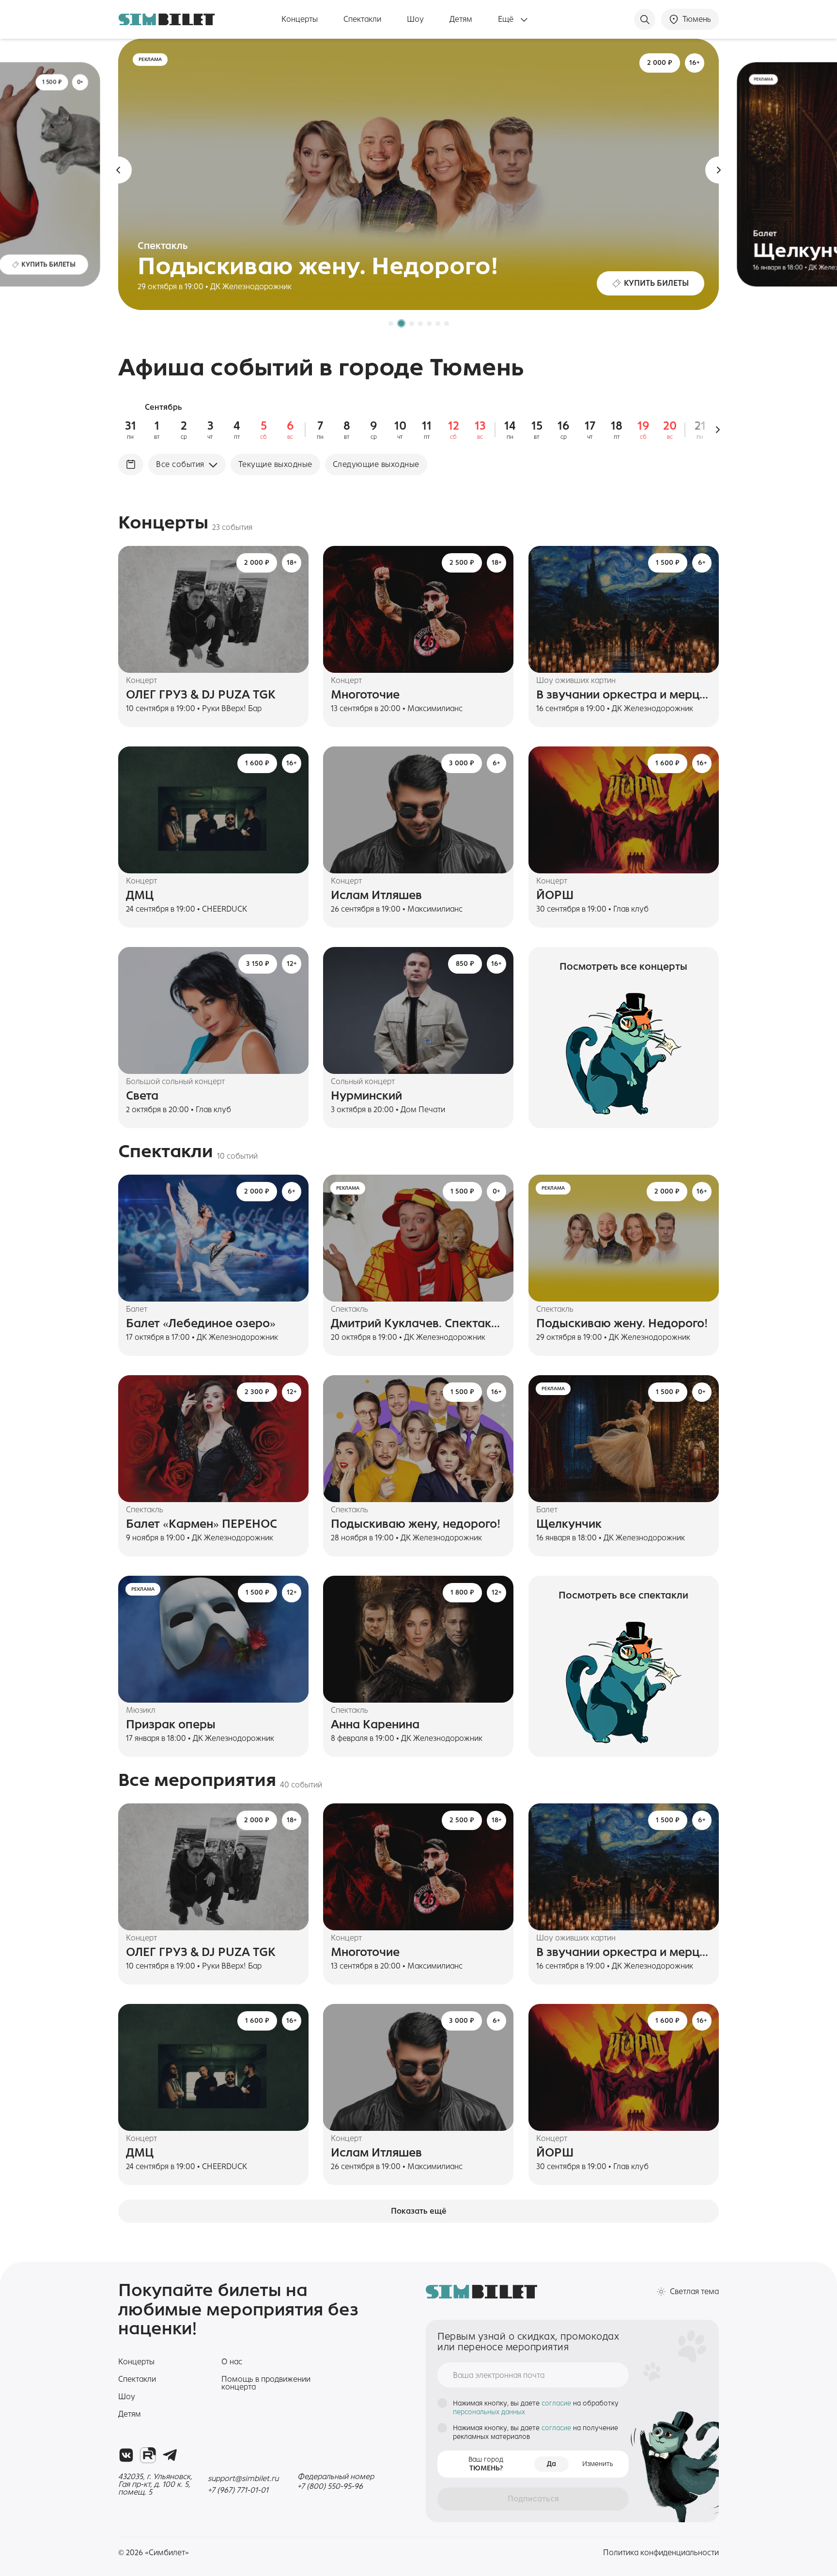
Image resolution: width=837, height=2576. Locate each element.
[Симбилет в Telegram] (170, 2455)
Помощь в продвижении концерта (266, 2383)
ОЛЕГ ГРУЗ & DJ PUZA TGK (201, 695)
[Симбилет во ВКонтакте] (126, 2455)
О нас (232, 2362)
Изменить (598, 2464)
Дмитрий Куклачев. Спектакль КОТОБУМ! (418, 1323)
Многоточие (365, 695)
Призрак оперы (171, 1724)
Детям (461, 19)
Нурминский (366, 1096)
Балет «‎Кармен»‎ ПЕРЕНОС (201, 1524)
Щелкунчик (569, 1524)
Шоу (415, 19)
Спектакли (362, 19)
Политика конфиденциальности (661, 2553)
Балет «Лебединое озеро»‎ (201, 1323)
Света (142, 1096)
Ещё (507, 19)
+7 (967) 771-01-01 (238, 2490)
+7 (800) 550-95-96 (330, 2486)
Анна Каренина (375, 1724)
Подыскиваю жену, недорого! (416, 1524)
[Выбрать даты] (131, 465)
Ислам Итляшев (376, 895)
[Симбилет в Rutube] (148, 2455)
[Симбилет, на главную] (167, 19)
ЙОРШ (555, 895)
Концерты (300, 19)
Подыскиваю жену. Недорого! (622, 1323)
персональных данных (489, 2412)
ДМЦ (140, 895)
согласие (557, 2403)
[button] (118, 170)
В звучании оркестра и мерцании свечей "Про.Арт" (624, 695)
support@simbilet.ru (243, 2478)
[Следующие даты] (718, 430)
